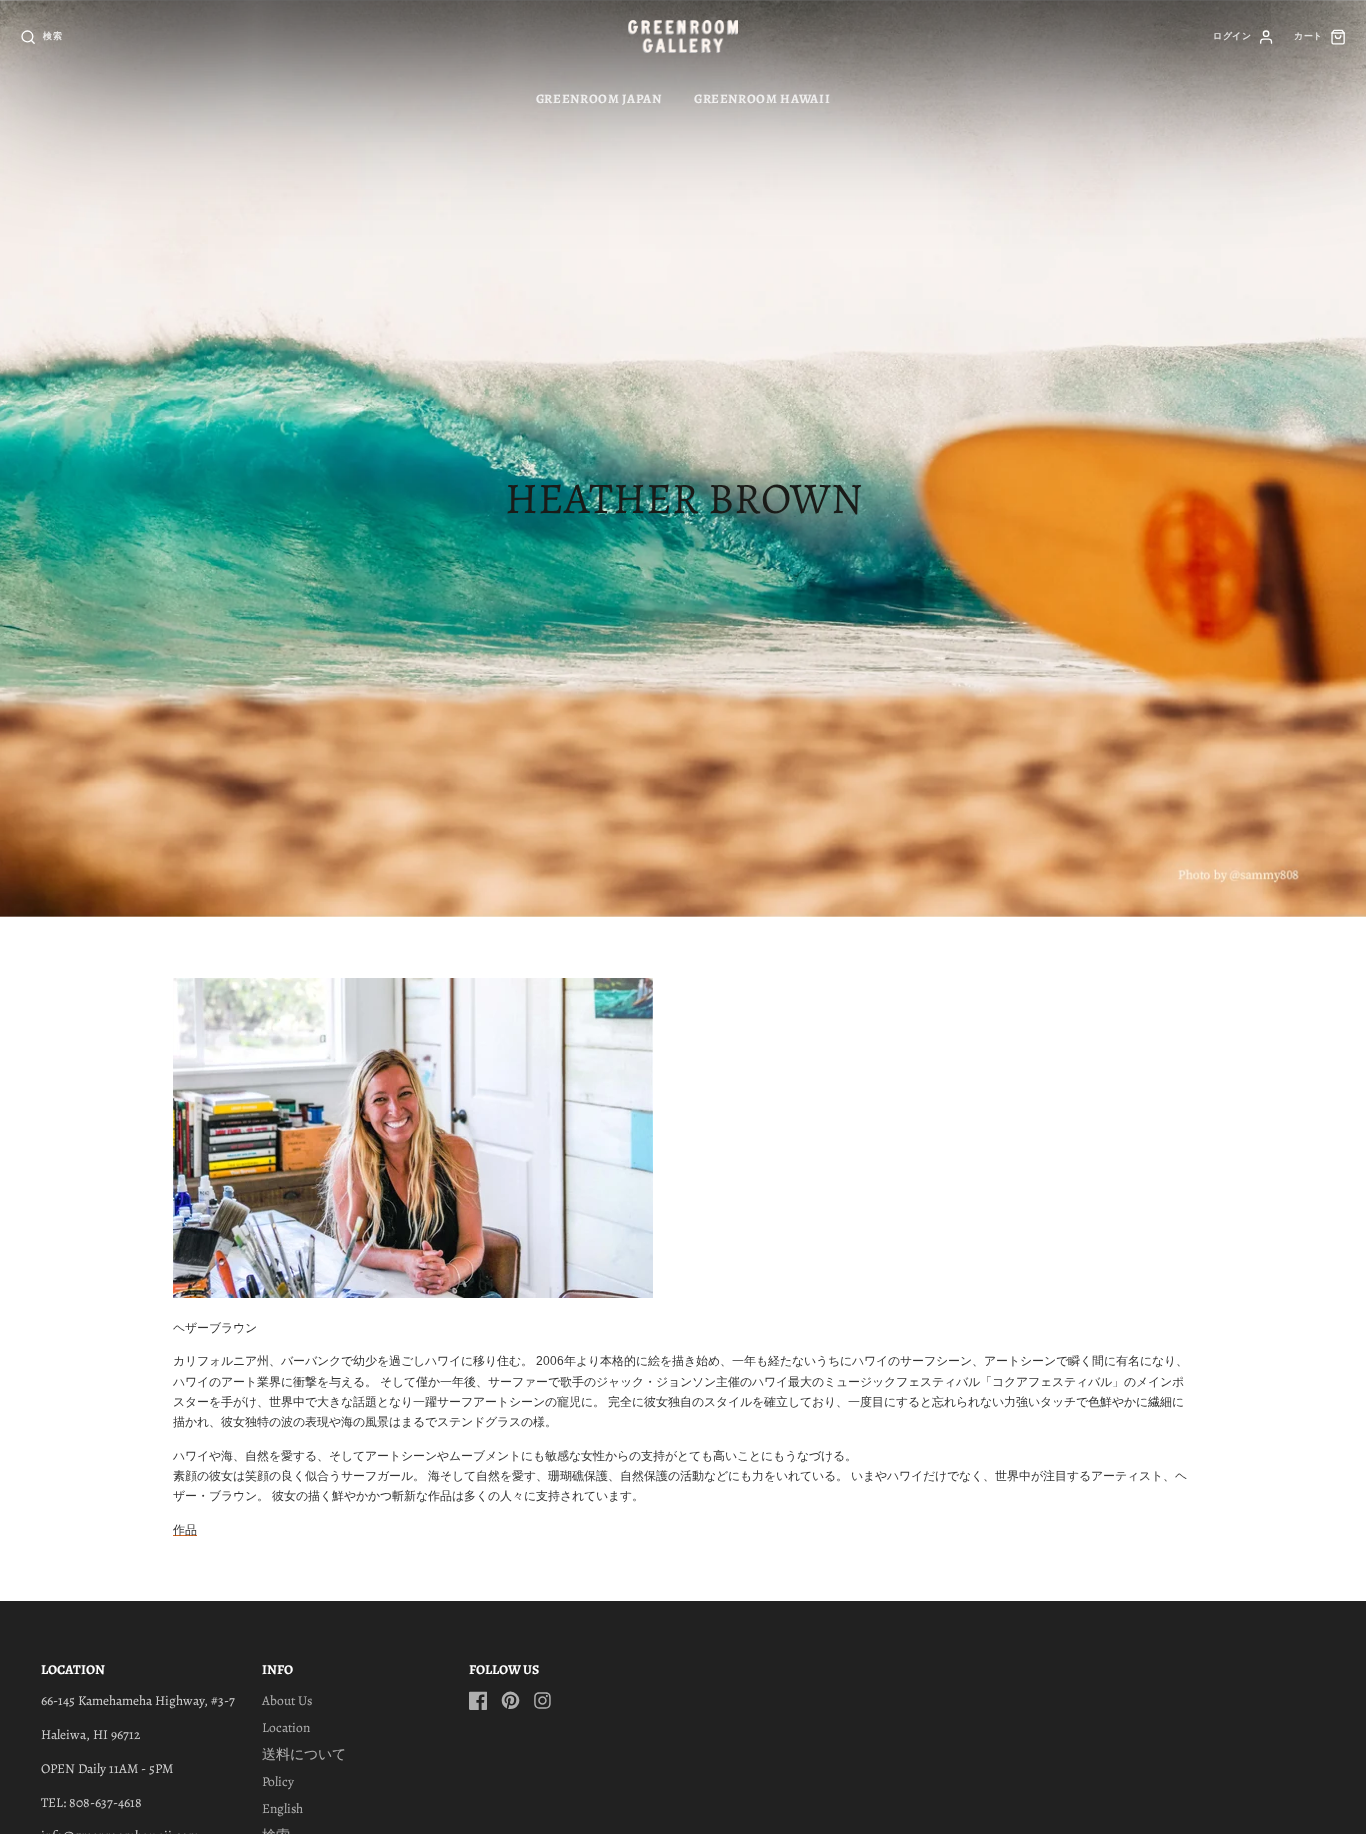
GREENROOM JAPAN (599, 98)
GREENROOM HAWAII (762, 98)
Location (286, 1727)
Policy (278, 1781)
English (282, 1808)
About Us (287, 1700)
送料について (304, 1754)
